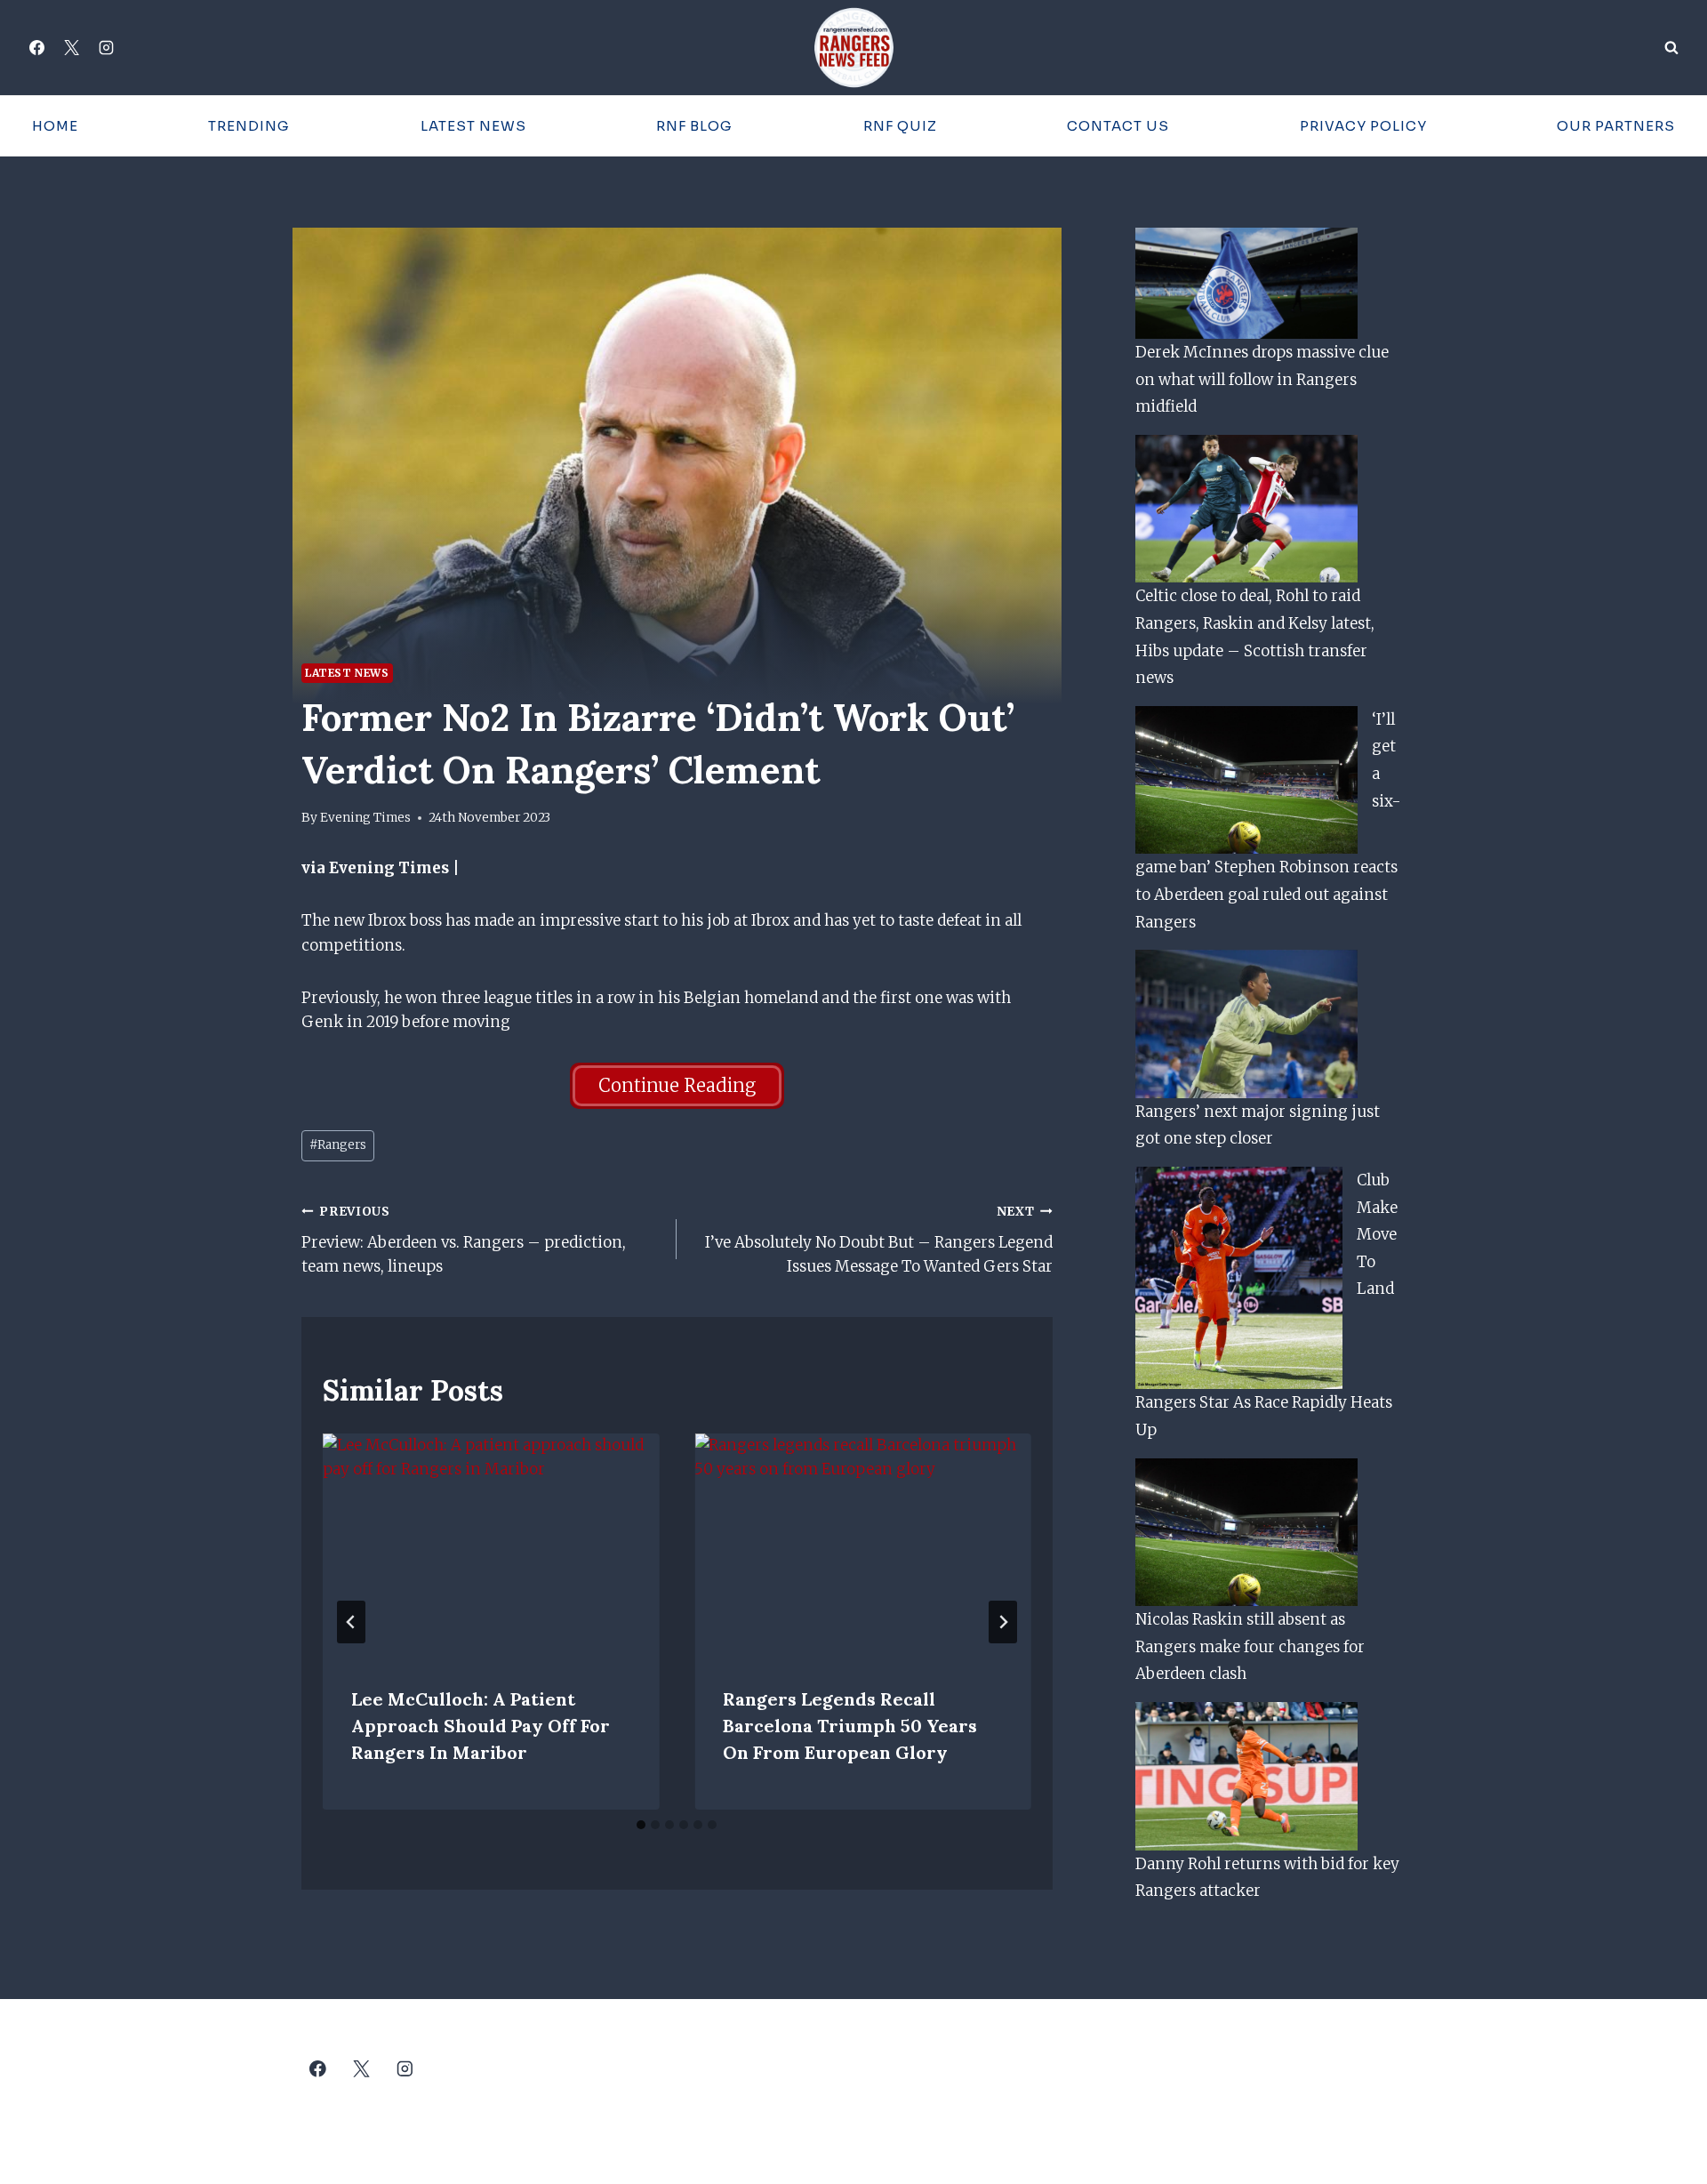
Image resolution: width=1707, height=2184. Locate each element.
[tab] (641, 1825)
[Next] (1003, 1622)
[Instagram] (106, 48)
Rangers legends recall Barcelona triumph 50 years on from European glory (850, 1726)
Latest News (473, 126)
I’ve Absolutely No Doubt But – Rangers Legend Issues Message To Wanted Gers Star (878, 1240)
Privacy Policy (1363, 126)
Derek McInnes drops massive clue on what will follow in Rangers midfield (1262, 379)
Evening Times (365, 818)
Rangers (338, 1145)
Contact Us (1118, 126)
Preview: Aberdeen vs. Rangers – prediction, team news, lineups (464, 1240)
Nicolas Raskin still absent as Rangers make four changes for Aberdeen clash (1250, 1646)
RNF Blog (694, 126)
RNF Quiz (900, 126)
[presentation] (491, 1546)
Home (55, 126)
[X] (71, 48)
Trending (249, 126)
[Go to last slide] (351, 1622)
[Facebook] (36, 48)
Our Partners (1616, 126)
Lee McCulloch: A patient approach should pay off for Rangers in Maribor (481, 1726)
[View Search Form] (1671, 48)
